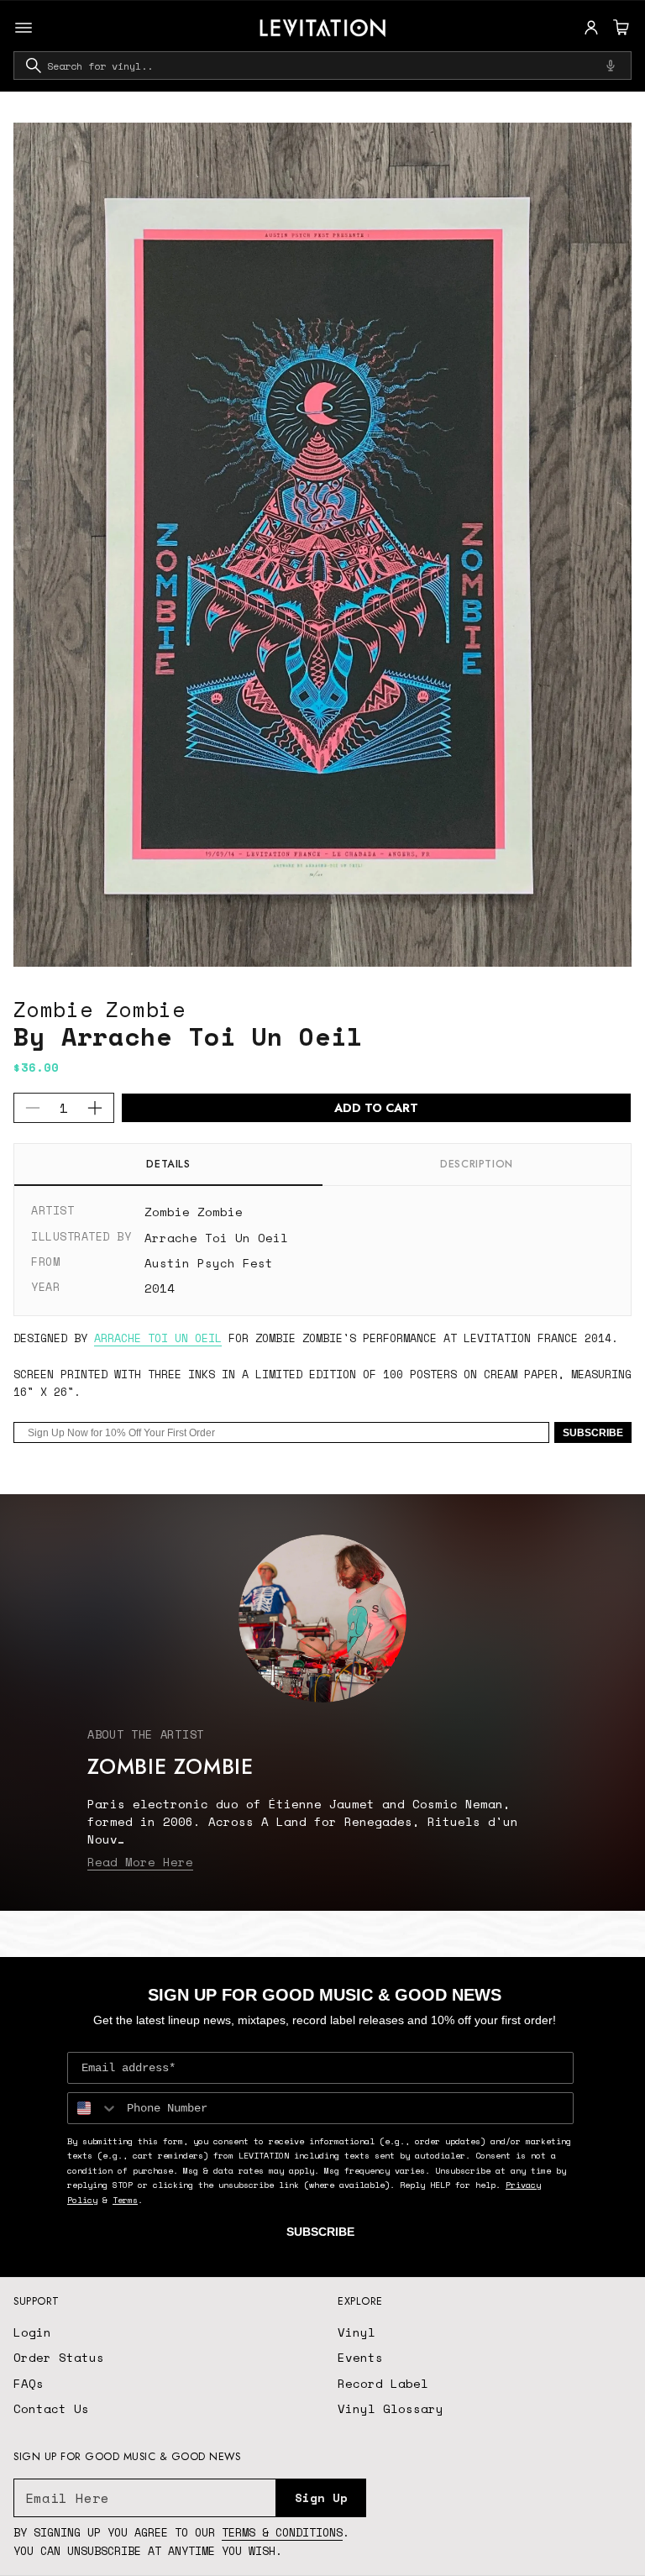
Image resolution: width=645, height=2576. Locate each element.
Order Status (59, 2357)
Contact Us (51, 2408)
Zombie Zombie (100, 1009)
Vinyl (357, 2332)
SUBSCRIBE (593, 1433)
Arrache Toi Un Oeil (216, 1238)
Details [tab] (168, 1164)
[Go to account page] (591, 28)
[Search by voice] (611, 66)
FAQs (29, 2383)
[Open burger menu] (24, 28)
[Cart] (619, 28)
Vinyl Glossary (391, 2408)
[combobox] (322, 66)
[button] (619, 28)
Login (32, 2332)
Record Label (383, 2383)
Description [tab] (477, 1164)
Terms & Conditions (282, 2532)
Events (360, 2357)
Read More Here (140, 1862)
